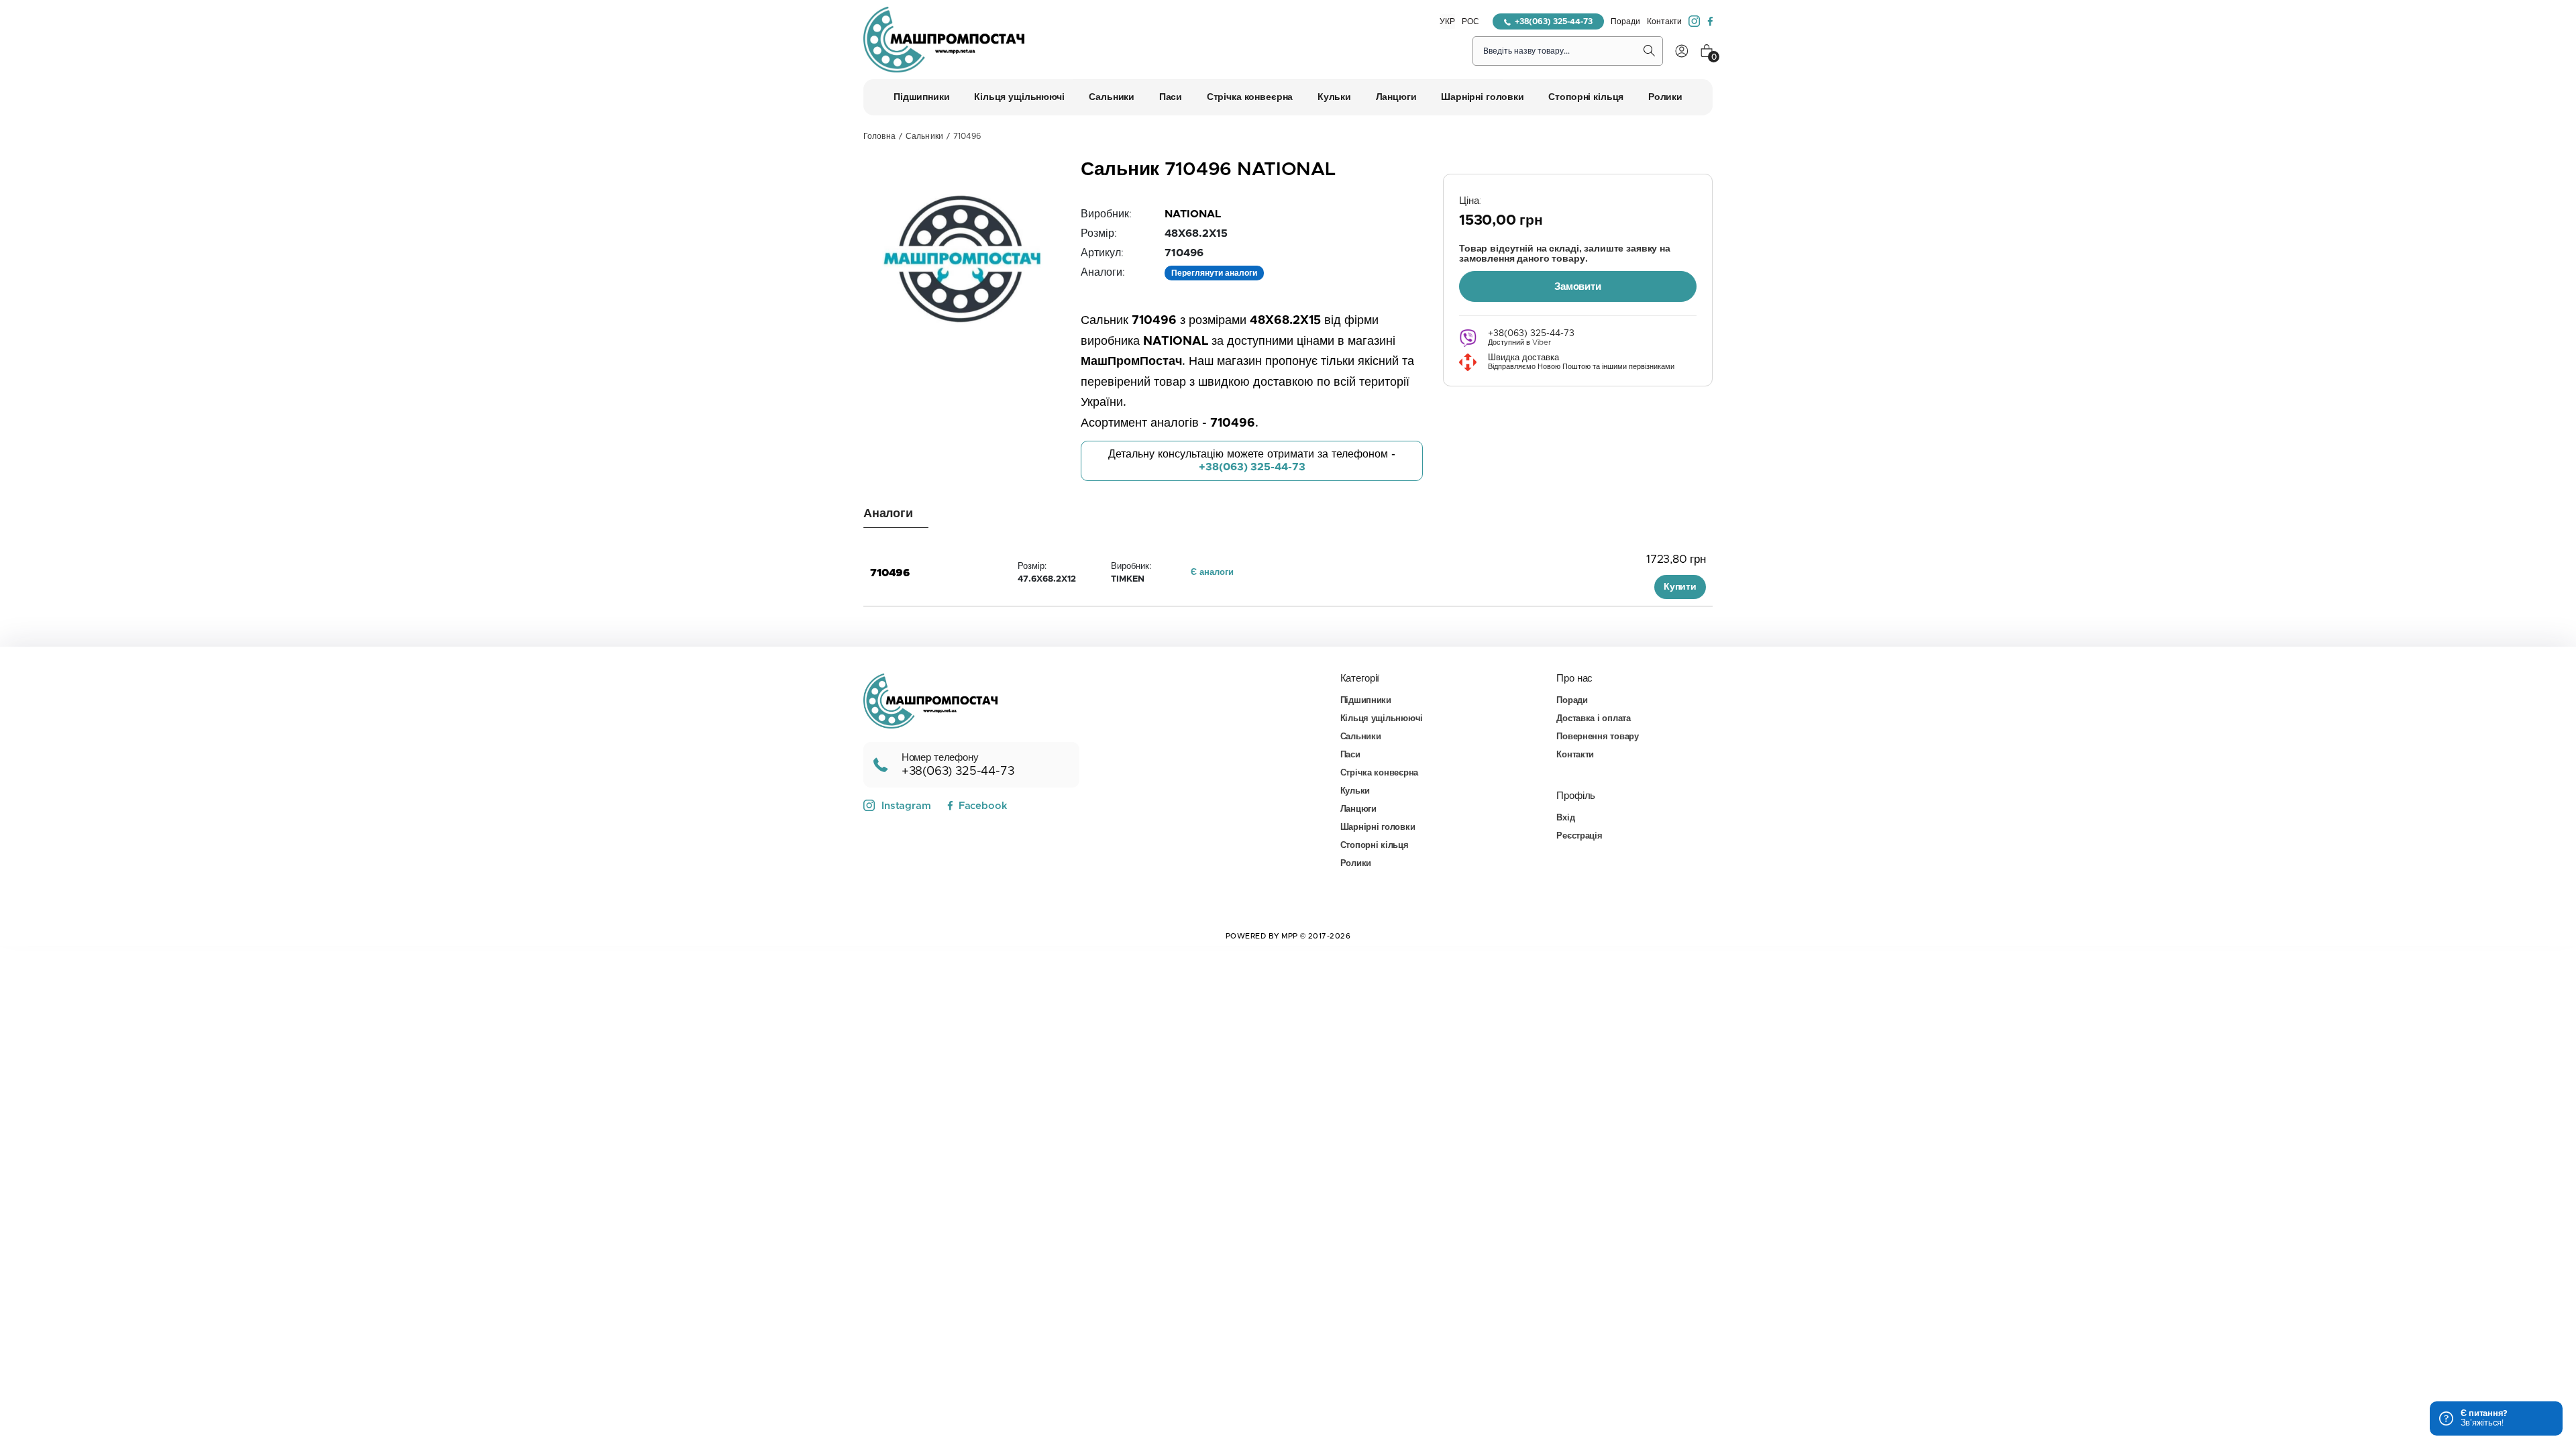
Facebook (983, 806)
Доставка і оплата (1594, 719)
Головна (879, 136)
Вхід (1565, 818)
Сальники (924, 136)
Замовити (1578, 287)
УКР (1447, 21)
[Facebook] (1710, 21)
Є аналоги (1212, 573)
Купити (1680, 587)
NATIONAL (1193, 214)
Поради (1625, 21)
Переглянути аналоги (1214, 273)
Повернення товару (1598, 737)
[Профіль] (1682, 51)
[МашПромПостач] (944, 40)
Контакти (1664, 21)
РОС (1470, 21)
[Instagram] (1695, 21)
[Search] (1650, 51)
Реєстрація (1579, 836)
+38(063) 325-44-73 (1554, 21)
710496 (890, 573)
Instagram (906, 806)
